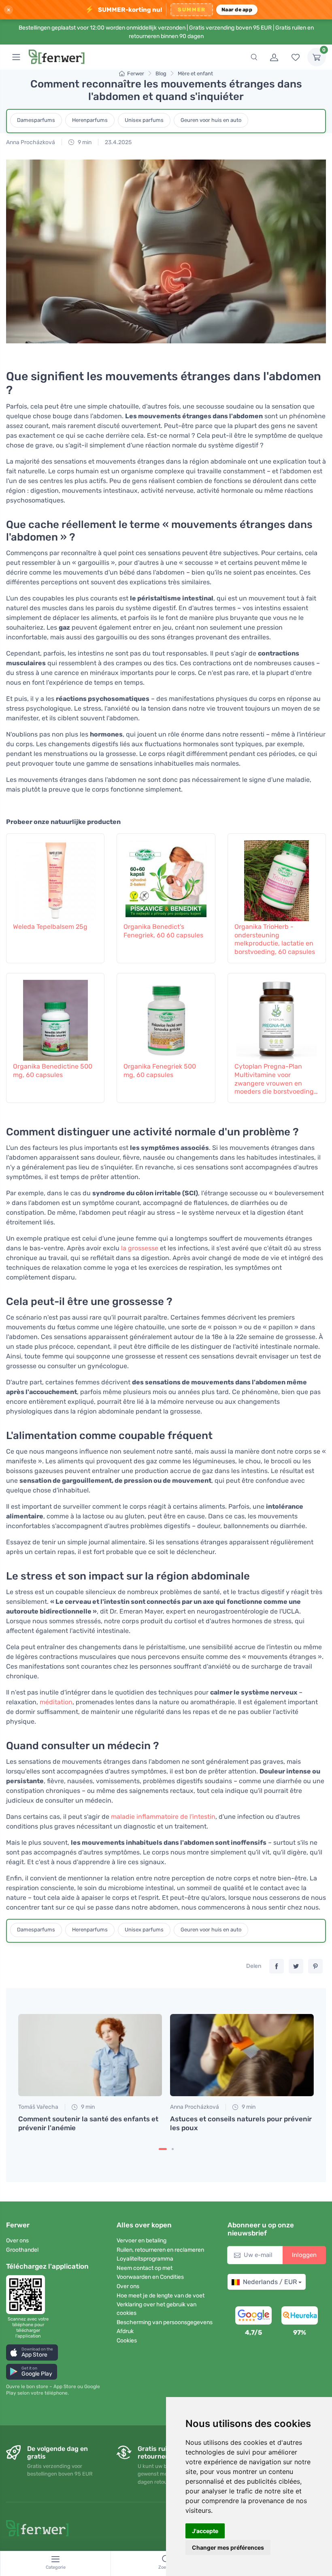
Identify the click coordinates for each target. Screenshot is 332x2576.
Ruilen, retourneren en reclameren (160, 2250)
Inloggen (304, 2255)
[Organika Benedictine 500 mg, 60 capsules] (55, 1016)
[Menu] (16, 57)
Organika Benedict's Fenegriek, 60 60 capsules (163, 931)
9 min (84, 142)
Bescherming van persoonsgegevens (165, 2322)
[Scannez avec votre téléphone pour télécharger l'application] (28, 2295)
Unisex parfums (144, 120)
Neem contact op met (145, 2268)
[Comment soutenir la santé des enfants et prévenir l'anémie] (90, 2055)
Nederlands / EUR (270, 2282)
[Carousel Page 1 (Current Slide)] (163, 2149)
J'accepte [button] (205, 2531)
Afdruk (125, 2331)
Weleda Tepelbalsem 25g (50, 927)
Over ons (17, 2241)
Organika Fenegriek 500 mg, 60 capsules (160, 1071)
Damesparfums (36, 120)
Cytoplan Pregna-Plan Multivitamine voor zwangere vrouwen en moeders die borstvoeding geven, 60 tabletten (274, 1079)
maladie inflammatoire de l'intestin (163, 1817)
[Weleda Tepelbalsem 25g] (55, 877)
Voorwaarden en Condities (150, 2277)
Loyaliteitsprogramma (145, 2259)
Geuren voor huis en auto (211, 120)
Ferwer (136, 73)
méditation (56, 1702)
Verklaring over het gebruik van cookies (156, 2309)
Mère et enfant (195, 73)
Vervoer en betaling (142, 2241)
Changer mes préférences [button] (228, 2547)
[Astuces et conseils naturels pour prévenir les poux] (242, 2055)
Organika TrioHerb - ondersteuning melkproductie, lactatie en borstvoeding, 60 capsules (275, 939)
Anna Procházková (31, 142)
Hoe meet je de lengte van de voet (161, 2296)
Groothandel (22, 2250)
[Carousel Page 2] (173, 2149)
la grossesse (140, 1248)
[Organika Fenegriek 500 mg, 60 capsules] (166, 1016)
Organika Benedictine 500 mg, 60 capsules (53, 1071)
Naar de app (237, 10)
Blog (161, 73)
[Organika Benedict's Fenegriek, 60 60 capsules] (166, 877)
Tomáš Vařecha (38, 2107)
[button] (32, 2352)
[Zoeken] (254, 57)
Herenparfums (90, 120)
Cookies (127, 2341)
